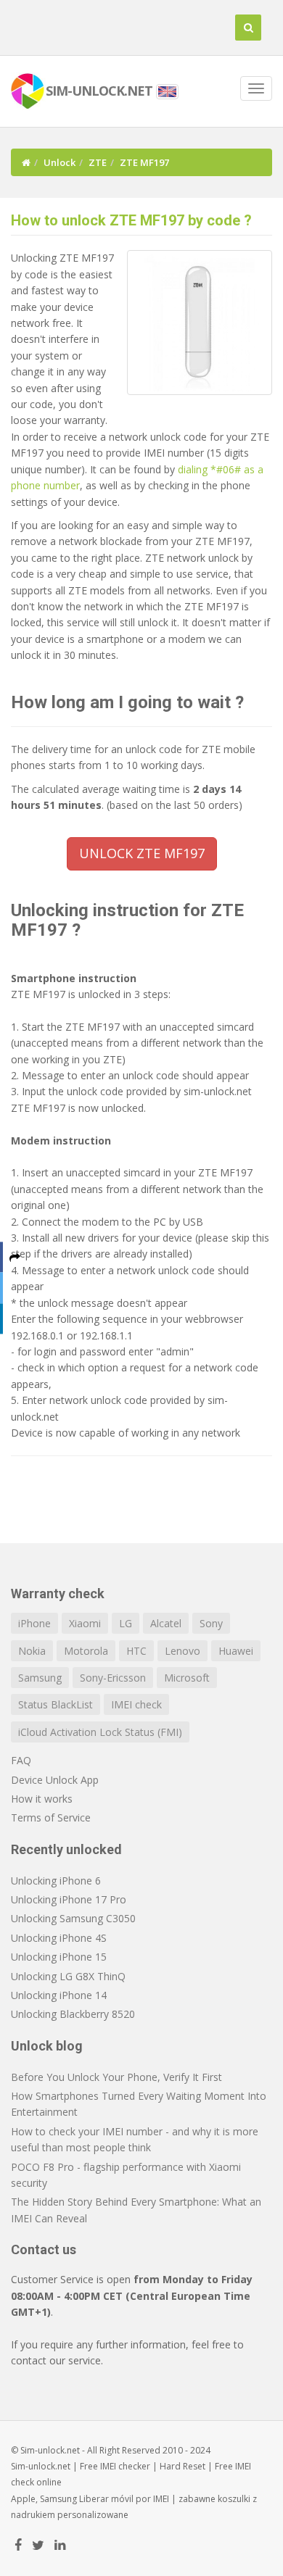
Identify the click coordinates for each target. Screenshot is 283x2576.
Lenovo (182, 1651)
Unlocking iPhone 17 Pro (69, 1899)
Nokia (32, 1651)
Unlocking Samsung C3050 (73, 1918)
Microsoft (187, 1678)
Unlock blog (47, 2046)
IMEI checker (125, 2466)
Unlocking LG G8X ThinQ (68, 1976)
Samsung (40, 1678)
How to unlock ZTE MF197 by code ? (131, 220)
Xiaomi (85, 1623)
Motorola (86, 1651)
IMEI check (136, 1704)
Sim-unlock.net (41, 2466)
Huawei (236, 1651)
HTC (136, 1651)
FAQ (21, 1760)
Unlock (60, 162)
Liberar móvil (106, 2499)
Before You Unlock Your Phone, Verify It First (116, 2077)
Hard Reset (182, 2466)
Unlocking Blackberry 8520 (73, 2014)
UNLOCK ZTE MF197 (142, 853)
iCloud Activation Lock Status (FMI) (100, 1732)
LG (126, 1623)
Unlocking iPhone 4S (59, 1938)
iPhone (34, 1623)
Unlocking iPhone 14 (59, 1995)
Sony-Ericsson (113, 1678)
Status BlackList (56, 1704)
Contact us (44, 2249)
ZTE (98, 162)
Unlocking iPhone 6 (56, 1881)
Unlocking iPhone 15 (59, 1957)
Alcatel (166, 1623)
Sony (211, 1623)
